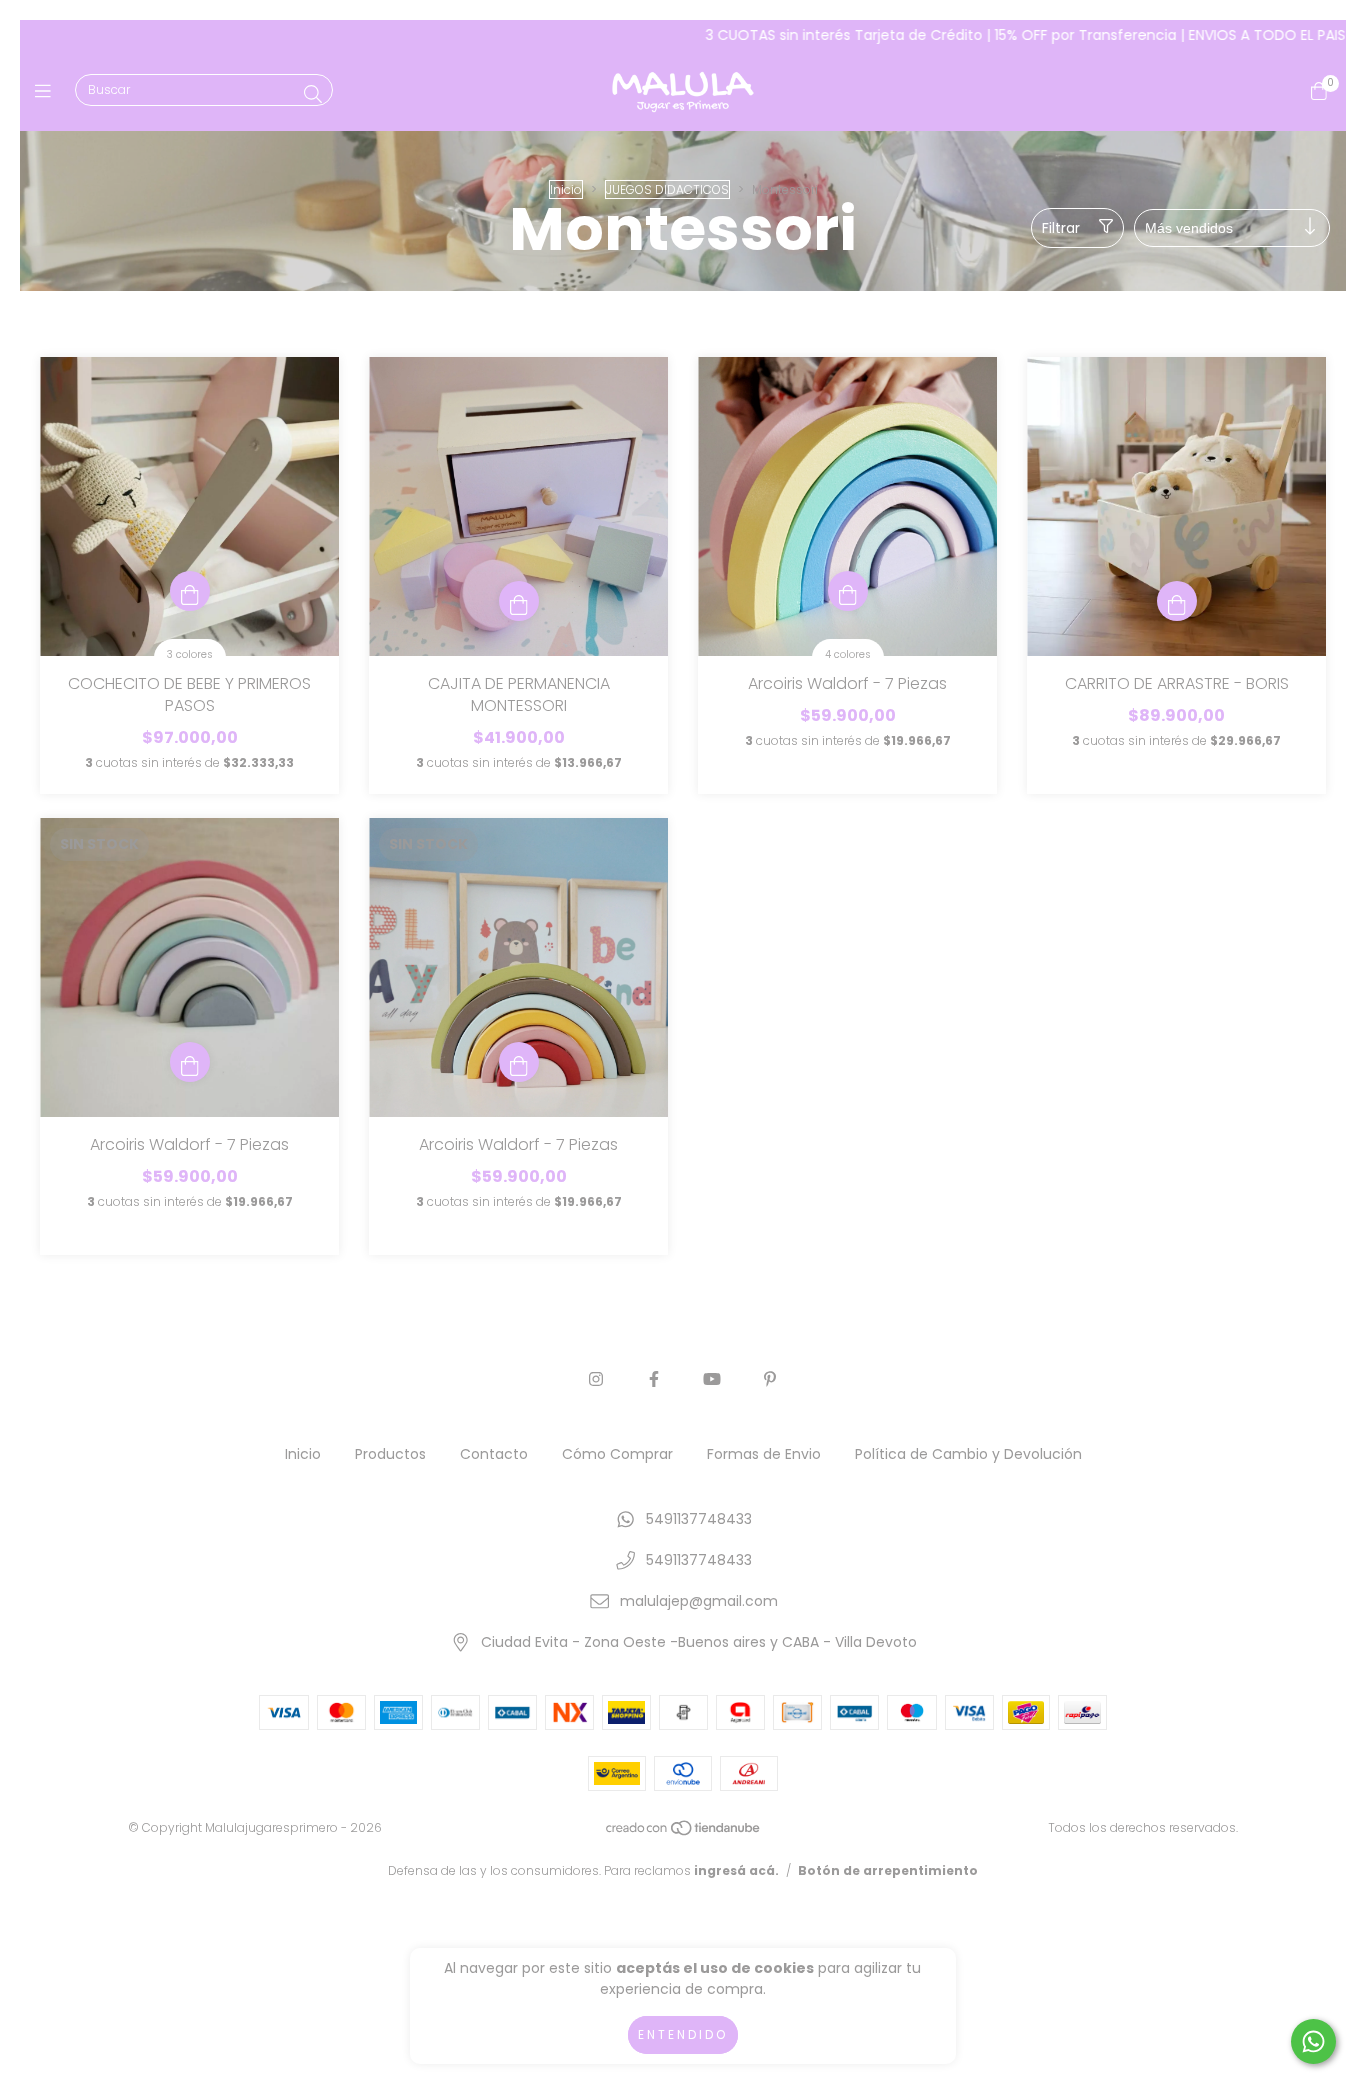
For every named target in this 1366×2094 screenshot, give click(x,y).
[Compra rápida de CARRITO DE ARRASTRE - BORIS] (1177, 601)
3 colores (190, 654)
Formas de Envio (764, 1454)
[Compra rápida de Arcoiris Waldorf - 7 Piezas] (848, 591)
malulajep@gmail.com (699, 1601)
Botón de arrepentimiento (888, 1870)
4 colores (848, 654)
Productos (390, 1454)
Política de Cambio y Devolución (968, 1454)
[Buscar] (313, 94)
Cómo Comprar (617, 1454)
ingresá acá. (736, 1870)
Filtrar (1061, 228)
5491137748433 (699, 1519)
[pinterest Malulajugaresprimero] (770, 1379)
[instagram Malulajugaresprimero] (596, 1379)
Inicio (566, 189)
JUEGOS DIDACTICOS (667, 189)
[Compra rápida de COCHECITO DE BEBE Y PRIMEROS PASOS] (190, 591)
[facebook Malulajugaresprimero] (654, 1379)
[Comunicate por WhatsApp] (1313, 2041)
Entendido (683, 2034)
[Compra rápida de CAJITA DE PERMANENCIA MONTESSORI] (519, 601)
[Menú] (47, 91)
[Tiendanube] (684, 1832)
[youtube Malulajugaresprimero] (712, 1379)
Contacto (494, 1454)
